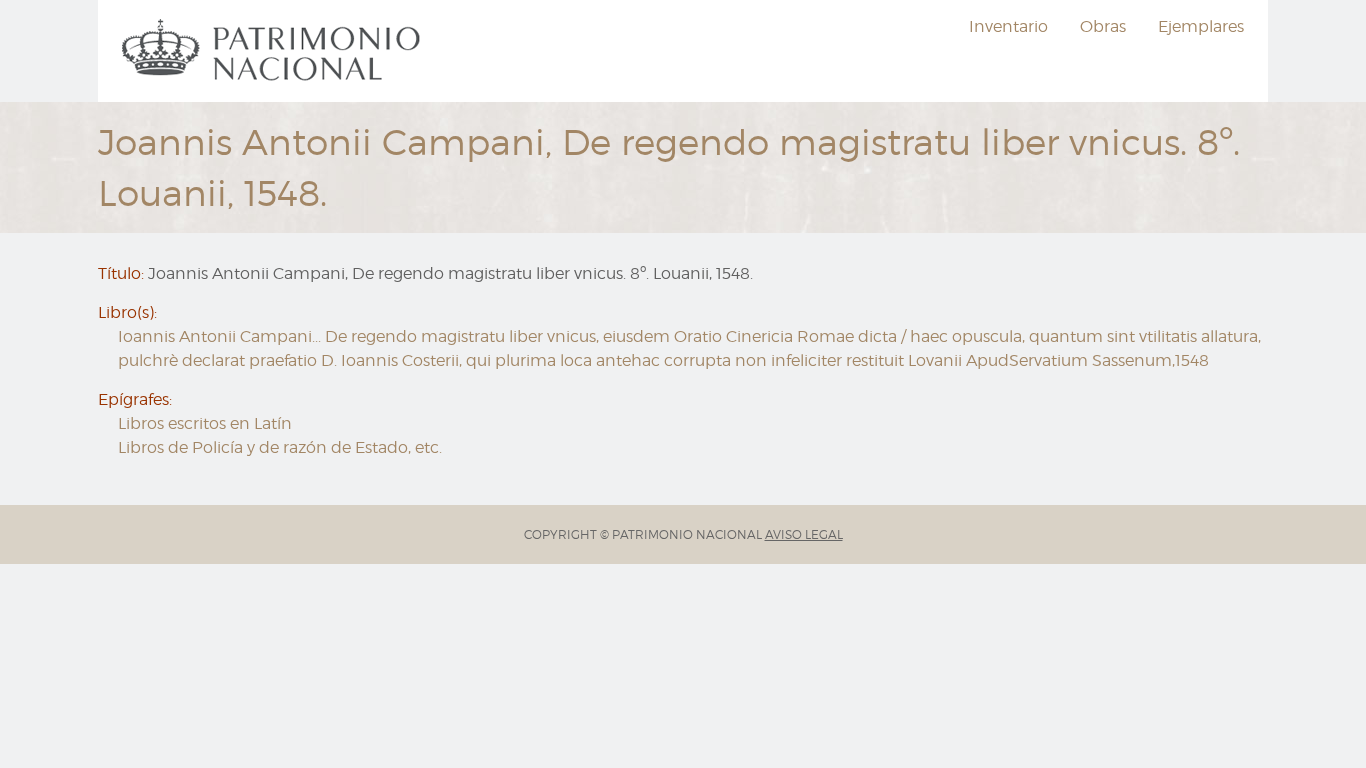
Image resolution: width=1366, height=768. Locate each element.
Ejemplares (1201, 26)
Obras (1103, 26)
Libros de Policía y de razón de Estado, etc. (280, 447)
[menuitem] (274, 51)
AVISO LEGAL (804, 534)
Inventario (1008, 26)
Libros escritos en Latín (205, 423)
